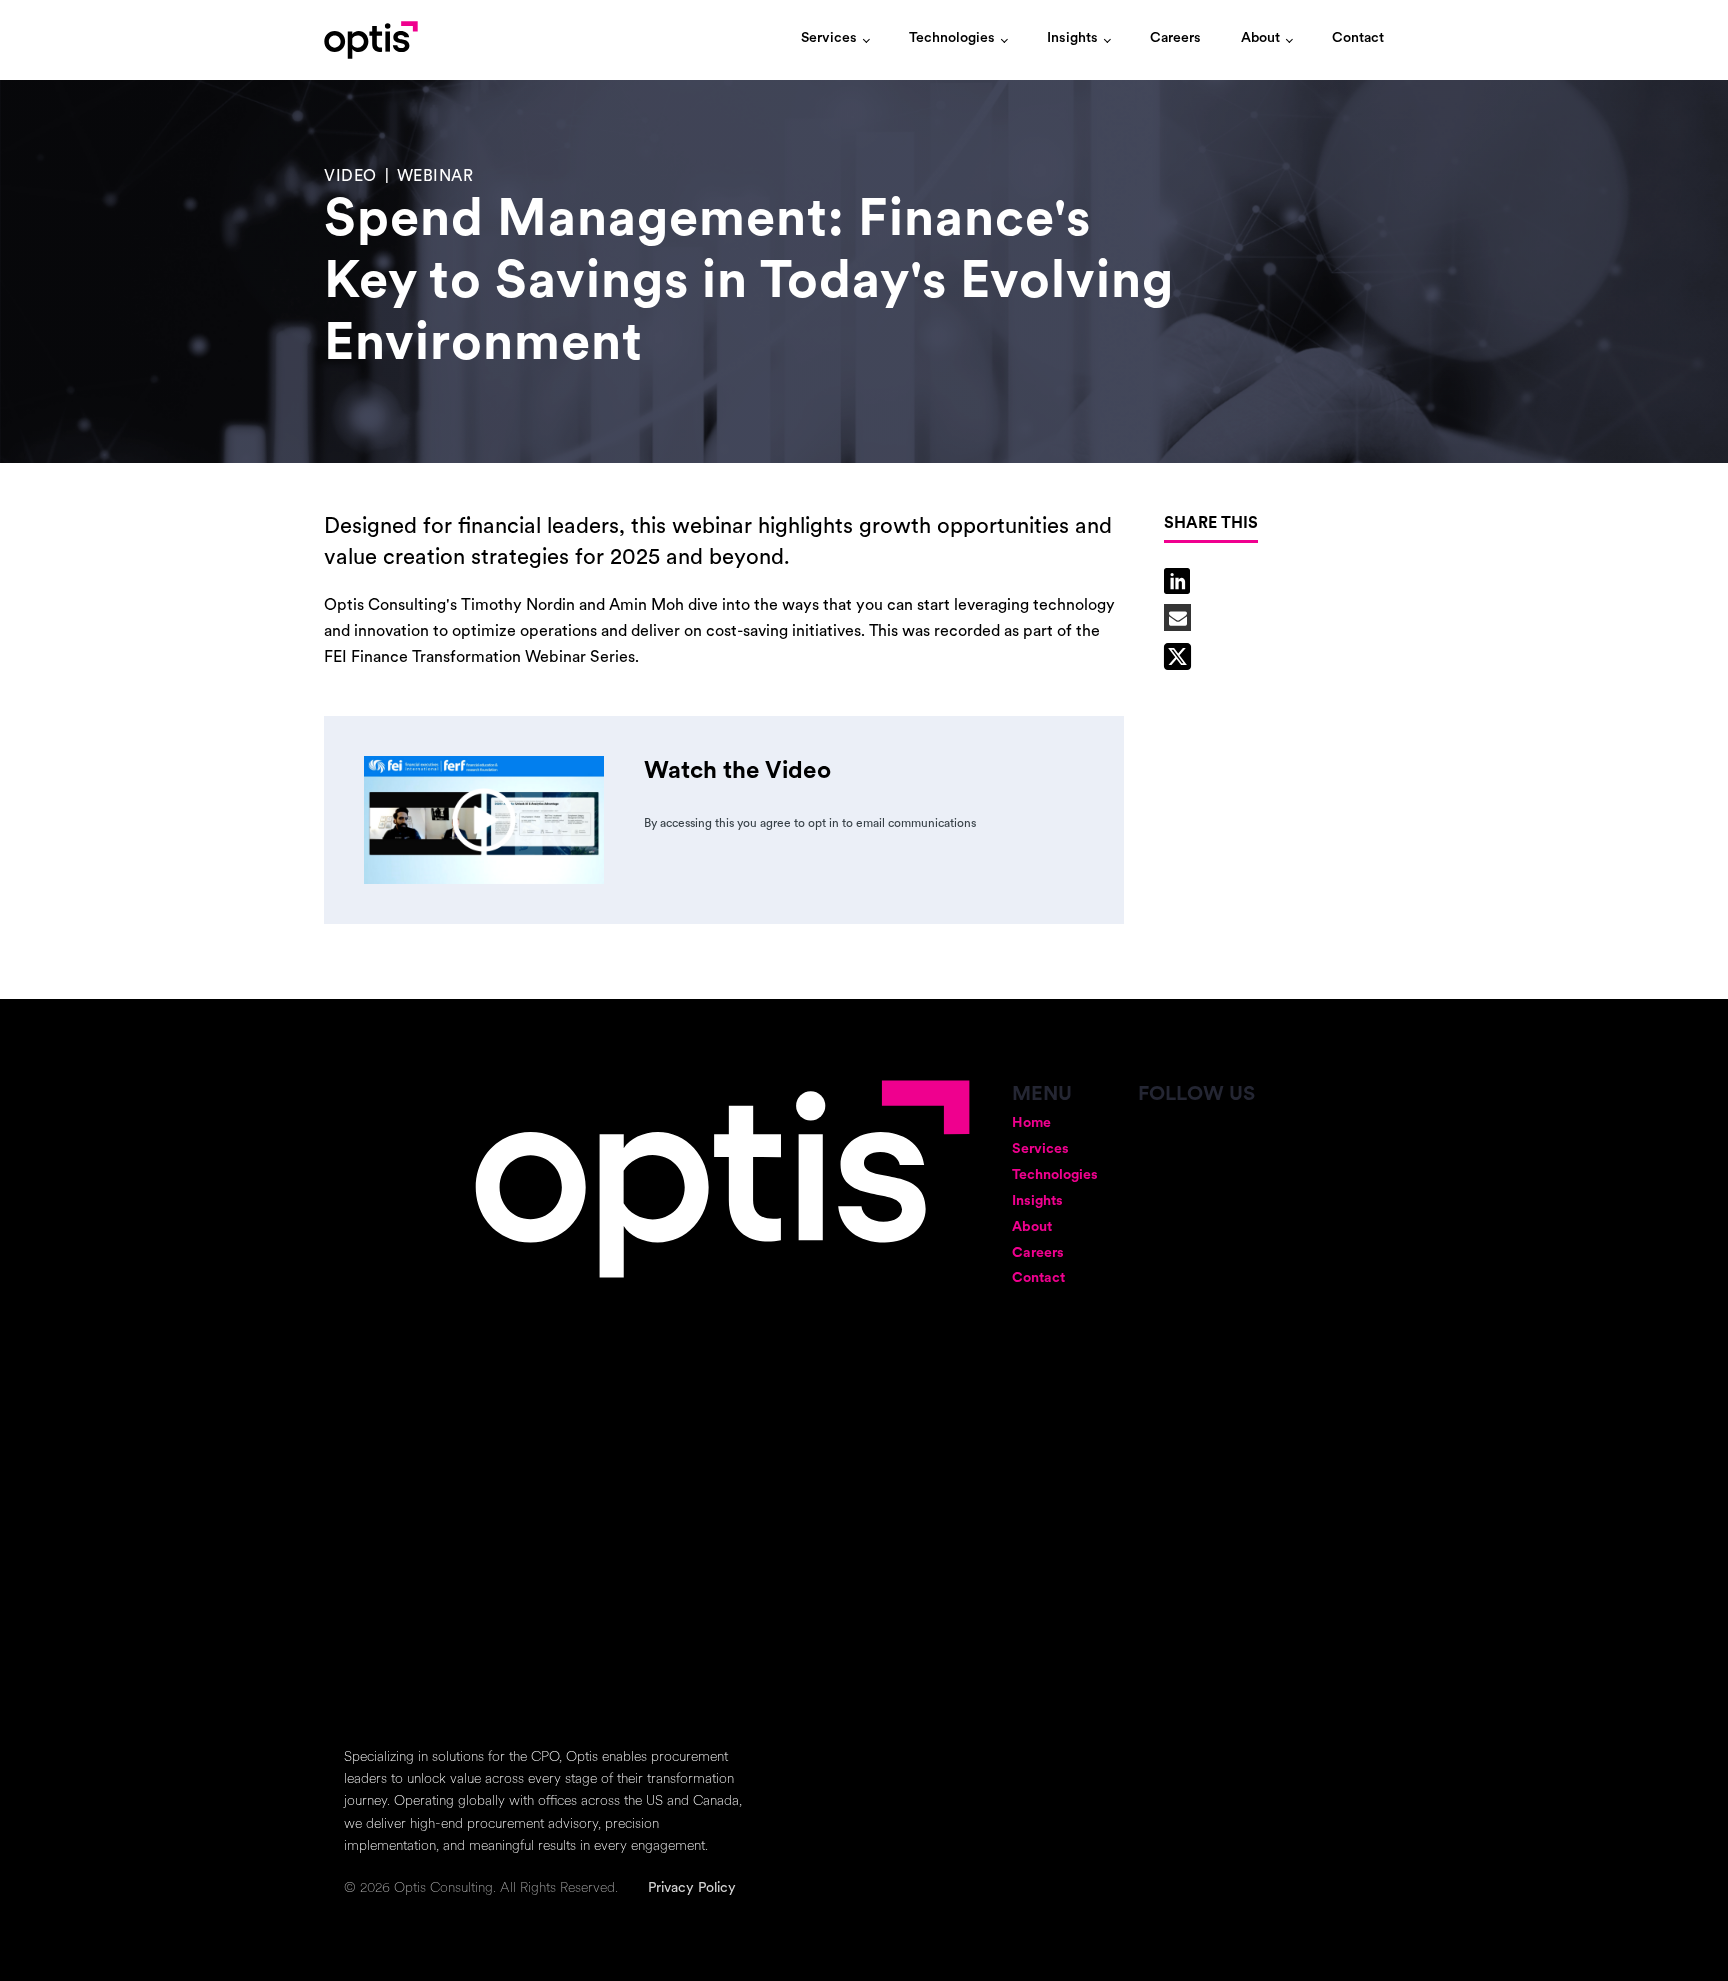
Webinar (435, 177)
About (1260, 38)
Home (1031, 1123)
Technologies (952, 38)
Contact (1358, 38)
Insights (1072, 38)
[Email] (1177, 617)
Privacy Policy (692, 1888)
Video (350, 177)
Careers (1175, 38)
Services (829, 38)
